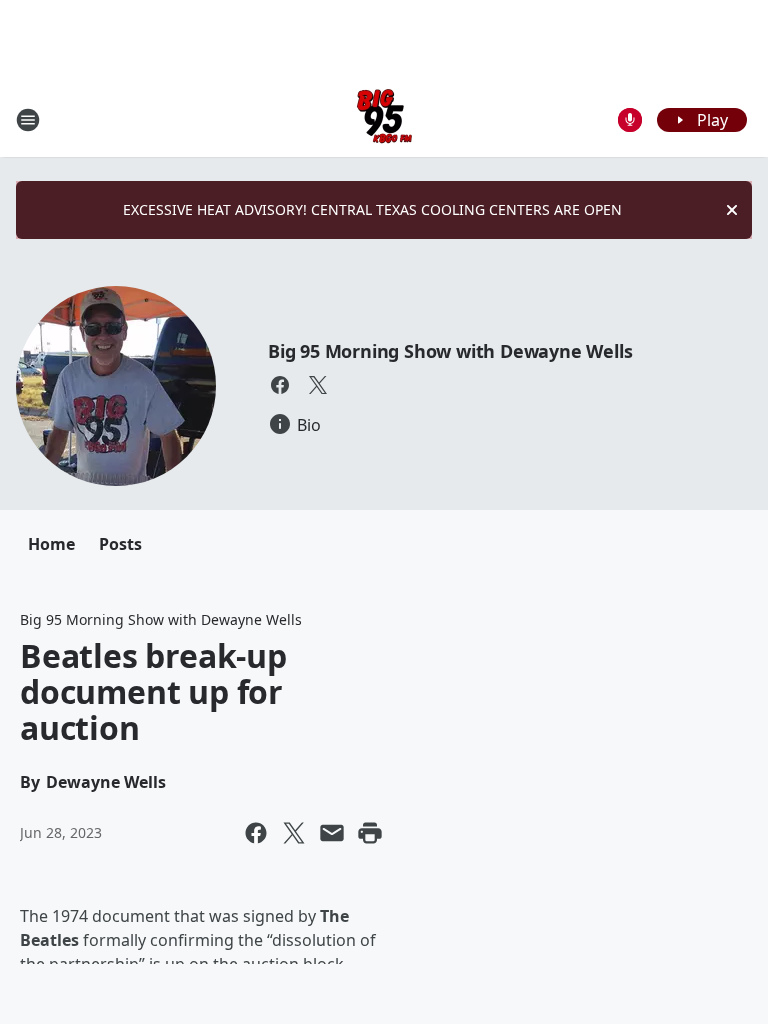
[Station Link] (384, 119)
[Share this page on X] (294, 833)
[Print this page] (370, 833)
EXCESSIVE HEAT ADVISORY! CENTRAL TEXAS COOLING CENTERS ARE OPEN (372, 209)
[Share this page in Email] (332, 833)
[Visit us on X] (318, 385)
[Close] (732, 210)
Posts (120, 544)
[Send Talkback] (630, 120)
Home (51, 544)
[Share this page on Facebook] (256, 833)
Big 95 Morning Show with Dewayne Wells (450, 351)
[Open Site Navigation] (28, 120)
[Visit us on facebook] (280, 385)
